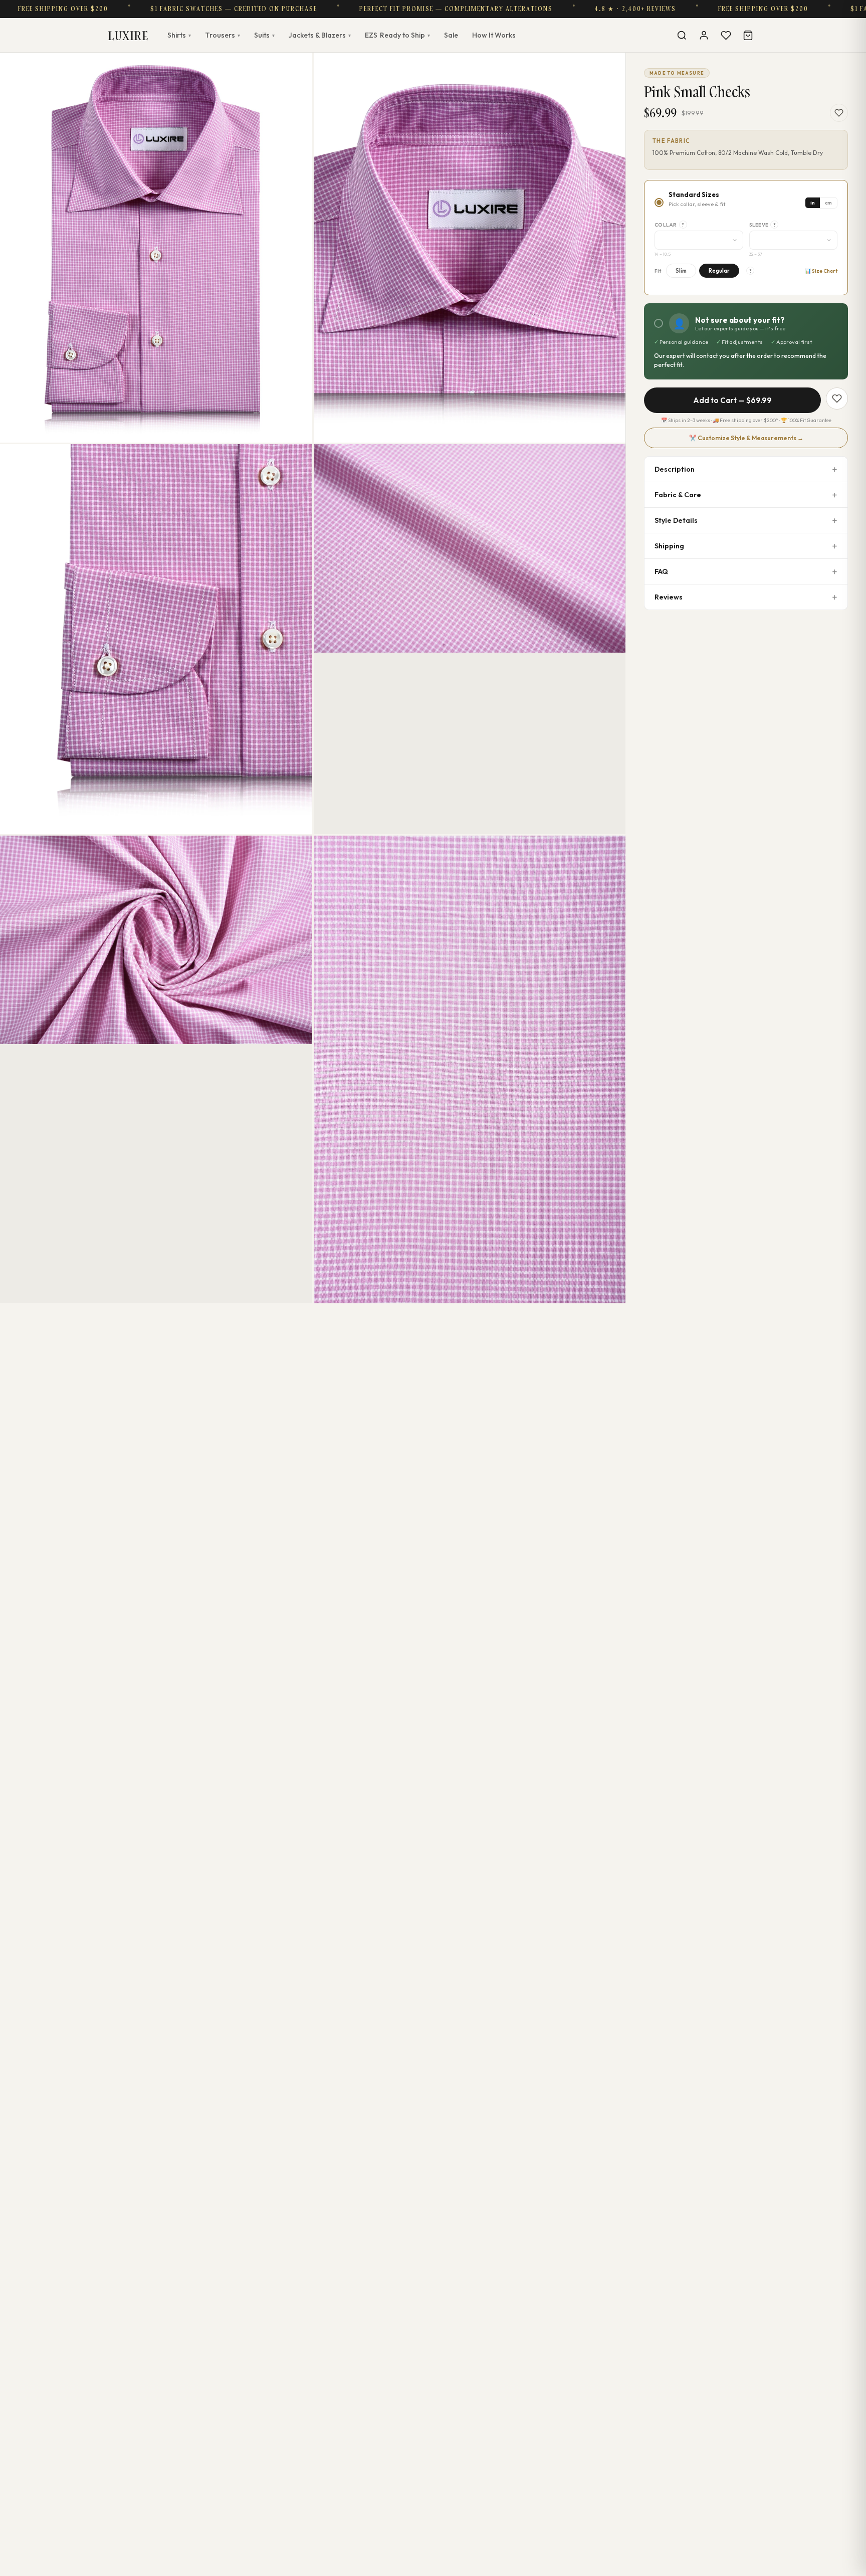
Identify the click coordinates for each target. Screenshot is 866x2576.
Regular (719, 271)
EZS (397, 35)
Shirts (179, 35)
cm (828, 203)
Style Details (676, 520)
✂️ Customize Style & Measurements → (746, 438)
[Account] (704, 35)
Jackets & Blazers (320, 35)
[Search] (682, 35)
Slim (681, 271)
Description (675, 469)
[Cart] (748, 35)
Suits (264, 35)
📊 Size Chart (821, 271)
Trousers (223, 35)
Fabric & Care (678, 495)
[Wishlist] (726, 35)
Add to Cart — (732, 400)
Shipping (669, 546)
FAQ (661, 571)
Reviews (669, 597)
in (813, 203)
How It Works (494, 35)
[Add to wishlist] (839, 113)
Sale (451, 35)
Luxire (128, 35)
